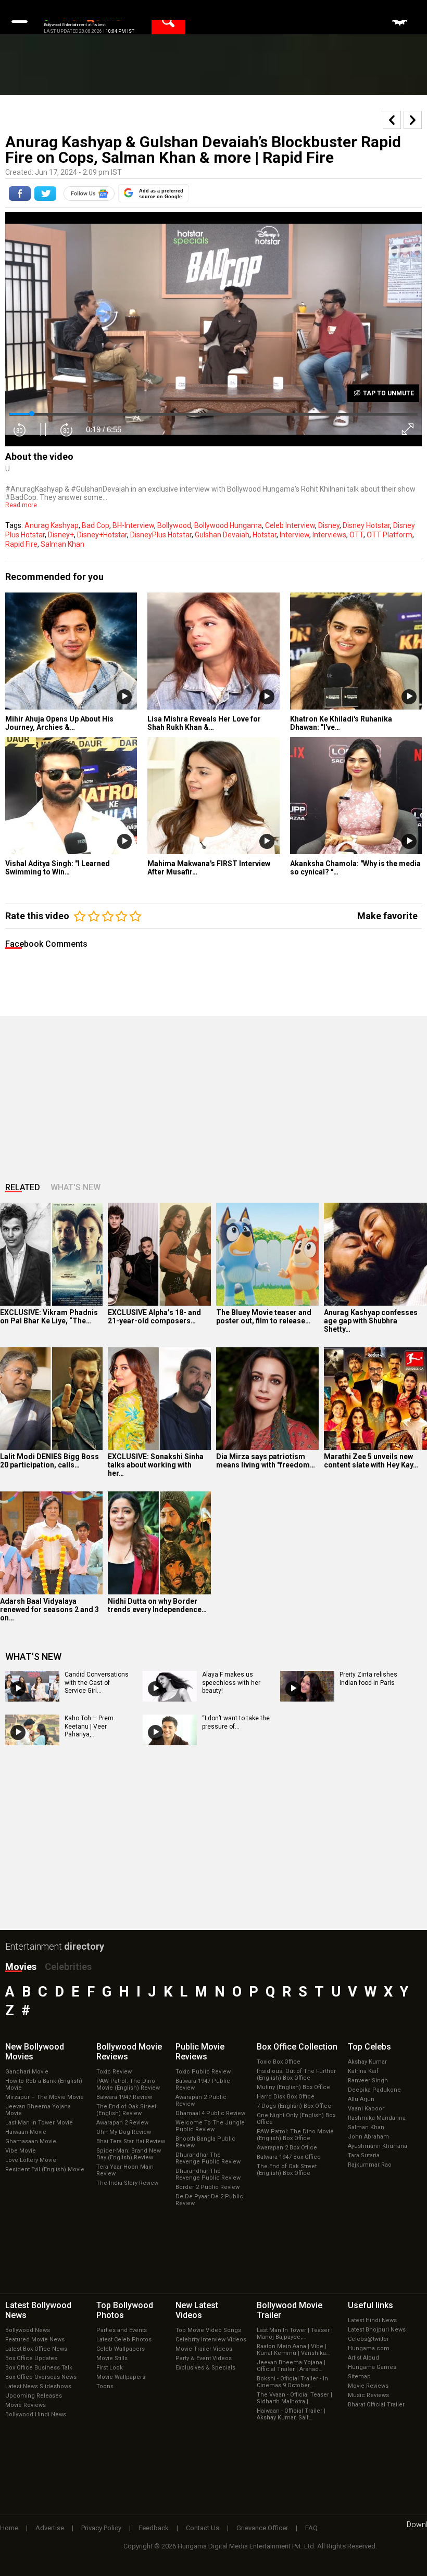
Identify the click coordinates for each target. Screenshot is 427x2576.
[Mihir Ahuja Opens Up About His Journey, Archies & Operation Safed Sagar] (71, 651)
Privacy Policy (101, 2528)
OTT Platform (390, 535)
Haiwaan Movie (26, 2132)
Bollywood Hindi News (36, 2414)
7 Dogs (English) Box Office (294, 2106)
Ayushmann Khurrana (378, 2146)
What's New (76, 1187)
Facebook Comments (46, 944)
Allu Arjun (361, 2099)
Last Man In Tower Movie (39, 2123)
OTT (356, 535)
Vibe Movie (21, 2151)
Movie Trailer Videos (204, 2349)
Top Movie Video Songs (208, 2330)
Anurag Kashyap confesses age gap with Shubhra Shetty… (371, 1321)
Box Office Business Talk (39, 2368)
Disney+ (61, 535)
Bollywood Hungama (228, 525)
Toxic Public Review (203, 2072)
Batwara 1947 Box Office (289, 2157)
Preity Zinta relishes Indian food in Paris (368, 1679)
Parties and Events (122, 2330)
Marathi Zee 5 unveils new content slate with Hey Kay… (371, 1461)
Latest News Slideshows (38, 2386)
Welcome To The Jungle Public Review (210, 2126)
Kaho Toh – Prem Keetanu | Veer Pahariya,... (89, 1726)
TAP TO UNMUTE (388, 393)
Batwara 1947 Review (124, 2097)
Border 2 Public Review (208, 2187)
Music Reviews (368, 2395)
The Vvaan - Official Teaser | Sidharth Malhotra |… (294, 2398)
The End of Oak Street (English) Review (126, 2110)
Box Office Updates (31, 2358)
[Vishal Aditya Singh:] (71, 796)
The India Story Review (127, 2183)
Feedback (154, 2528)
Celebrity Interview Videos (211, 2340)
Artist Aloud (363, 2358)
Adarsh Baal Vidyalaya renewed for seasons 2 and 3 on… (49, 1609)
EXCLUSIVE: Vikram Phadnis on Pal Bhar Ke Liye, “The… (49, 1317)
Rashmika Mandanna (377, 2118)
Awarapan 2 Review (122, 2123)
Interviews (329, 535)
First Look (110, 2368)
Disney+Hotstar (102, 535)
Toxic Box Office (279, 2062)
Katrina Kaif (363, 2071)
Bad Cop (96, 525)
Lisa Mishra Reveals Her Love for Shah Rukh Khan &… (204, 723)
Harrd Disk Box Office (286, 2097)
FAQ (311, 2528)
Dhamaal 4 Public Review (210, 2113)
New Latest (197, 2310)
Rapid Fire (21, 544)
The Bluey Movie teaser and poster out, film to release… (264, 1317)
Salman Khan (62, 544)
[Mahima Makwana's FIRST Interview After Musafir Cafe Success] (213, 796)
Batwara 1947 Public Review (203, 2084)
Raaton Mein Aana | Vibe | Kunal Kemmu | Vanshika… (293, 2350)
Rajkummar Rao (370, 2165)
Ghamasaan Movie (31, 2141)
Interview (294, 535)
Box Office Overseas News (41, 2377)
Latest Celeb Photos (124, 2340)
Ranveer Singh (368, 2081)
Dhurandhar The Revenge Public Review (208, 2158)
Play (125, 697)
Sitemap (359, 2377)
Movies (21, 1967)
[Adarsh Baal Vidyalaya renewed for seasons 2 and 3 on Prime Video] (51, 1543)
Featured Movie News (35, 2340)
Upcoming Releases (34, 2396)
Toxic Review (114, 2072)
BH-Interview (133, 525)
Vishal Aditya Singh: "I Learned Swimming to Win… (58, 868)
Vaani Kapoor (366, 2109)
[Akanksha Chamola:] (356, 796)
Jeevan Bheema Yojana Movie (38, 2110)
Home (9, 2528)
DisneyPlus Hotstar (161, 535)
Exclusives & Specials (205, 2368)
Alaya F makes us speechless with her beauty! (231, 1683)
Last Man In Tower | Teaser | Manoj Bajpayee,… (295, 2334)
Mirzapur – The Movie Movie (45, 2097)
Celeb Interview (290, 525)
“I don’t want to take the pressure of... (236, 1722)
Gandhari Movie (27, 2072)
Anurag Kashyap (52, 525)
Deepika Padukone (374, 2090)
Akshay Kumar (367, 2062)
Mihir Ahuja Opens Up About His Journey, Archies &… (59, 723)
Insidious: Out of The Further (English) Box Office (296, 2075)
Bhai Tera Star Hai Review (131, 2141)
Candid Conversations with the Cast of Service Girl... (97, 1683)
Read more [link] (21, 505)
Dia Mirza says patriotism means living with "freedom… (266, 1461)
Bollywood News (28, 2330)
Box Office (297, 2047)
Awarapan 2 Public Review (201, 2101)
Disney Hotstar (366, 525)
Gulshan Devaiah (222, 535)
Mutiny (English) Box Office (293, 2087)
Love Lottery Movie (31, 2160)
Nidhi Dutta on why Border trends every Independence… (157, 1605)
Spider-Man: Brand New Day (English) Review (129, 2154)
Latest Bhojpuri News (377, 2330)
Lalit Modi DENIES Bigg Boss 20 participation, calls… (49, 1461)
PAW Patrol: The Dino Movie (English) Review (128, 2084)
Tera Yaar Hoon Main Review (125, 2170)
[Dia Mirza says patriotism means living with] (267, 1399)
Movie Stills (112, 2358)
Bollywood (174, 525)
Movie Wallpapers (121, 2377)
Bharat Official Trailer (376, 2405)
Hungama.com (369, 2348)
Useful (371, 2305)
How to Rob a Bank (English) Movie (44, 2084)
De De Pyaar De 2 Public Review (209, 2200)
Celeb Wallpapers (121, 2349)
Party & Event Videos (204, 2358)
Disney (329, 525)
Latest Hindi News (372, 2320)
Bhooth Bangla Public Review (205, 2142)
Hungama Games (372, 2367)
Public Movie (200, 2052)
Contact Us (203, 2528)
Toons (105, 2386)
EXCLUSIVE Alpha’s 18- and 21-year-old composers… (154, 1317)
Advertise (50, 2528)
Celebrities (68, 1967)
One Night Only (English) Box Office (296, 2119)
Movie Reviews (26, 2405)
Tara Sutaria (364, 2155)
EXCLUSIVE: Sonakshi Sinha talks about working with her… (156, 1465)
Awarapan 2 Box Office (287, 2148)
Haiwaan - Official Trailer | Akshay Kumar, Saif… (291, 2414)
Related (23, 1187)
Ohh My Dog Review (124, 2132)
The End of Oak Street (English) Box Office (287, 2170)
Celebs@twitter (368, 2339)
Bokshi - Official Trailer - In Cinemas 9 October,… (292, 2382)
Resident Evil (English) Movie (45, 2169)
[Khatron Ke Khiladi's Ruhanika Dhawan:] (356, 651)
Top (369, 2047)
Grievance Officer (262, 2528)
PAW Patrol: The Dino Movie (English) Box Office (295, 2135)
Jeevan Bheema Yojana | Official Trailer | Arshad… (291, 2366)
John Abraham (368, 2137)
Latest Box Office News (36, 2349)
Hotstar (265, 535)
